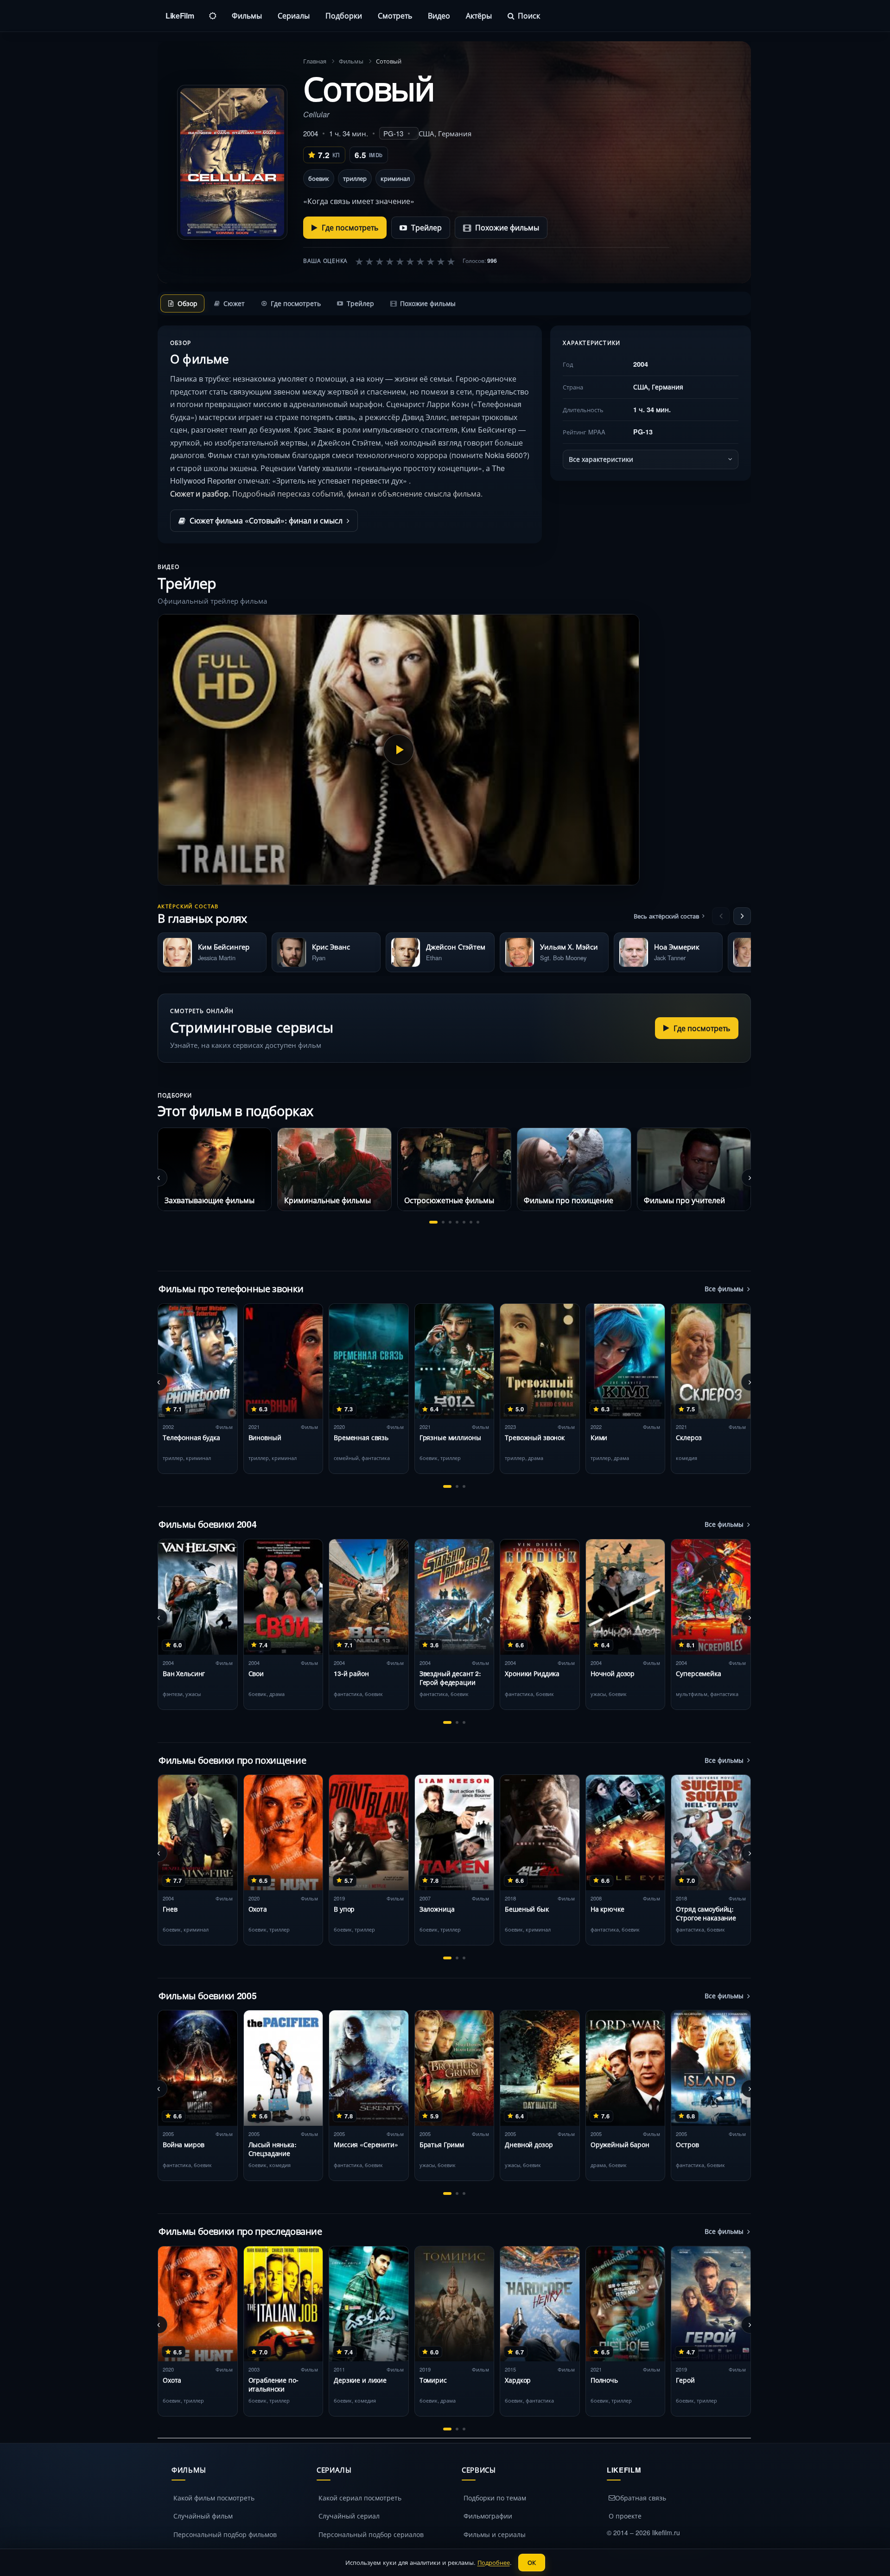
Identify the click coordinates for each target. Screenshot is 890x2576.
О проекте (625, 2516)
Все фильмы (724, 1288)
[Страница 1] (433, 1222)
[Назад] (721, 916)
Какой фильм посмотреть (214, 2498)
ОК (532, 2562)
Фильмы (247, 16)
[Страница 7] (478, 1222)
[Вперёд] (742, 916)
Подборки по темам (495, 2498)
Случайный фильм (203, 2516)
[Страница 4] (457, 1222)
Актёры (479, 16)
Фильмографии (488, 2516)
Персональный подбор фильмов (225, 2534)
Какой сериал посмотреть (360, 2498)
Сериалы (294, 16)
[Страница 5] (464, 1222)
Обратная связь (641, 2498)
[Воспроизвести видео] (399, 750)
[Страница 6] (471, 1222)
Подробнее (494, 2562)
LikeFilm (180, 16)
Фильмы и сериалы (495, 2534)
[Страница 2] (443, 1222)
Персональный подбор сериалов (371, 2534)
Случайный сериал (349, 2516)
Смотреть (395, 16)
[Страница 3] (450, 1222)
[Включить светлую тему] (213, 16)
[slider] (405, 261)
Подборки (344, 16)
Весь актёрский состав (666, 916)
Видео (439, 16)
